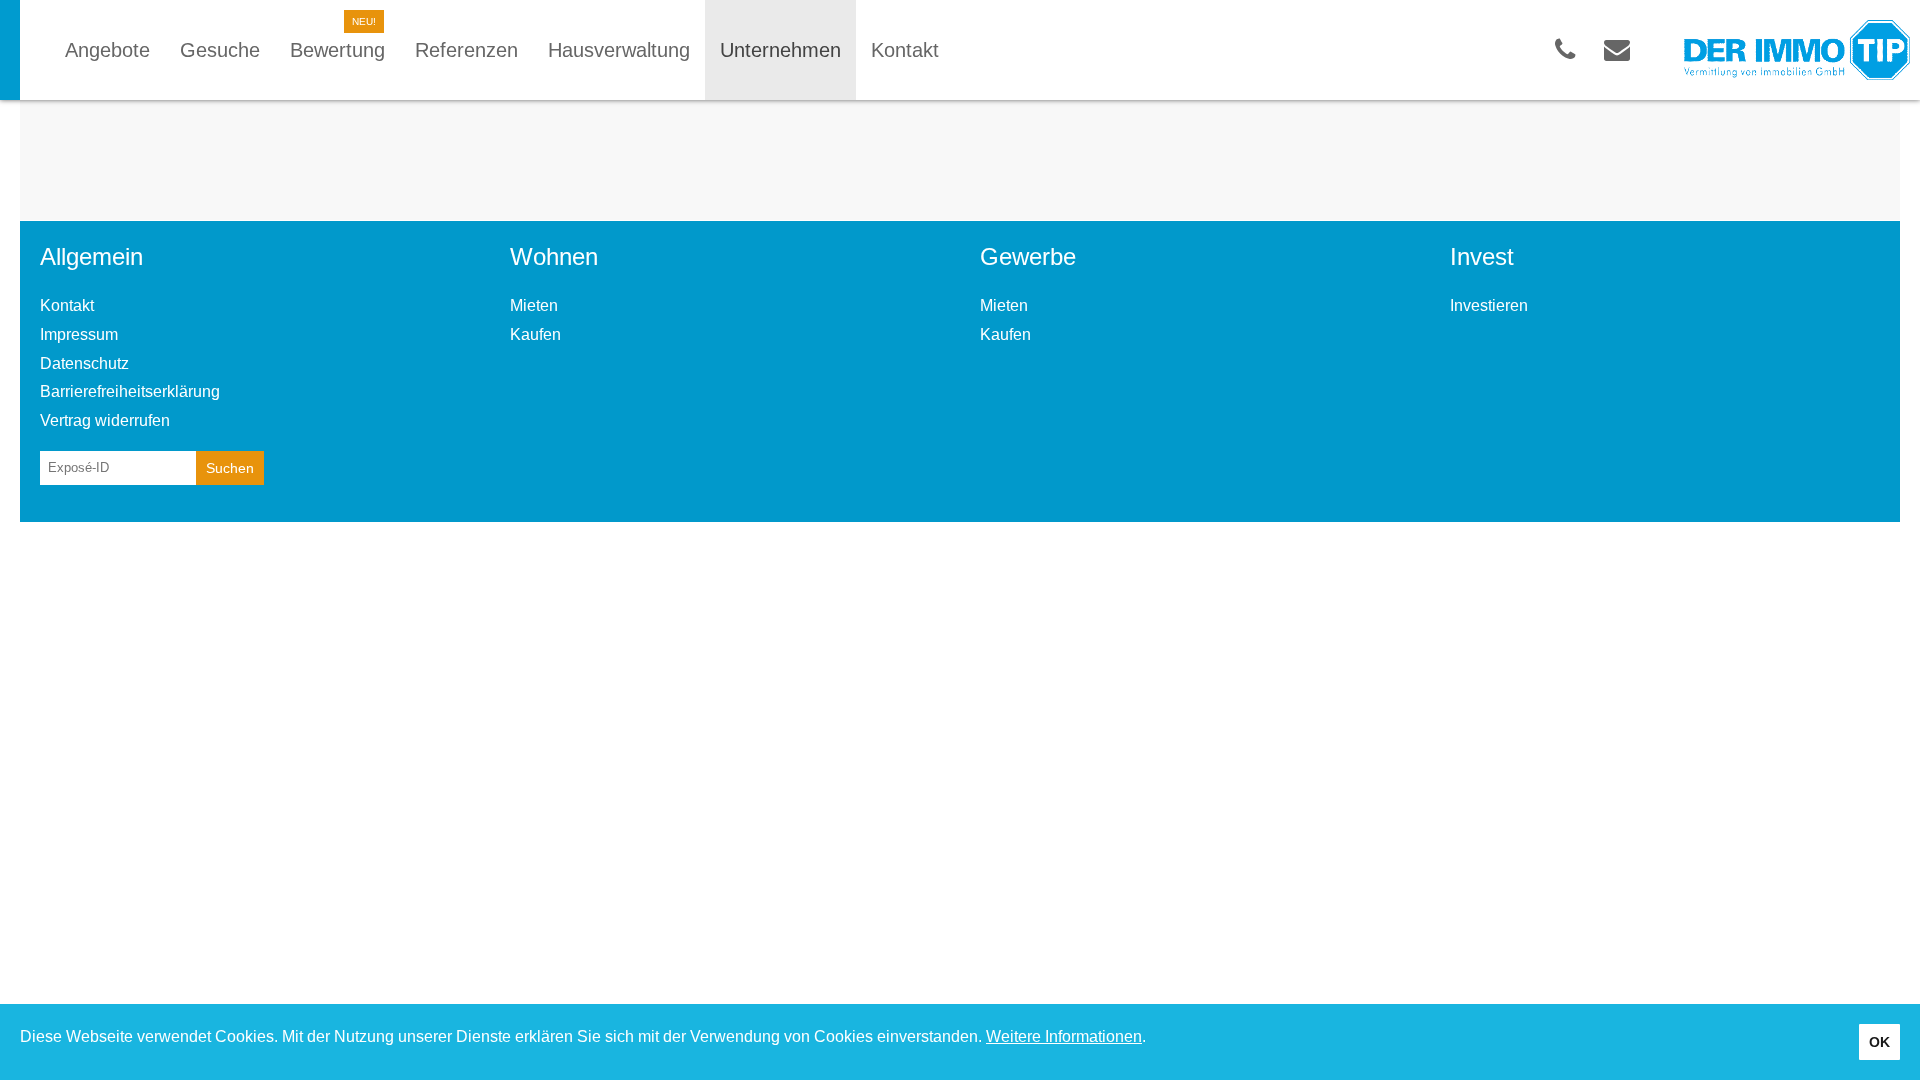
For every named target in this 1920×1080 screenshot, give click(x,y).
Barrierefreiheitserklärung (130, 391)
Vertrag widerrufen (105, 420)
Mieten (534, 305)
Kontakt (67, 305)
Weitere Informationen (1064, 1036)
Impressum (79, 334)
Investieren (1489, 305)
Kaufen (535, 334)
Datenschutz (84, 363)
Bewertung (337, 50)
